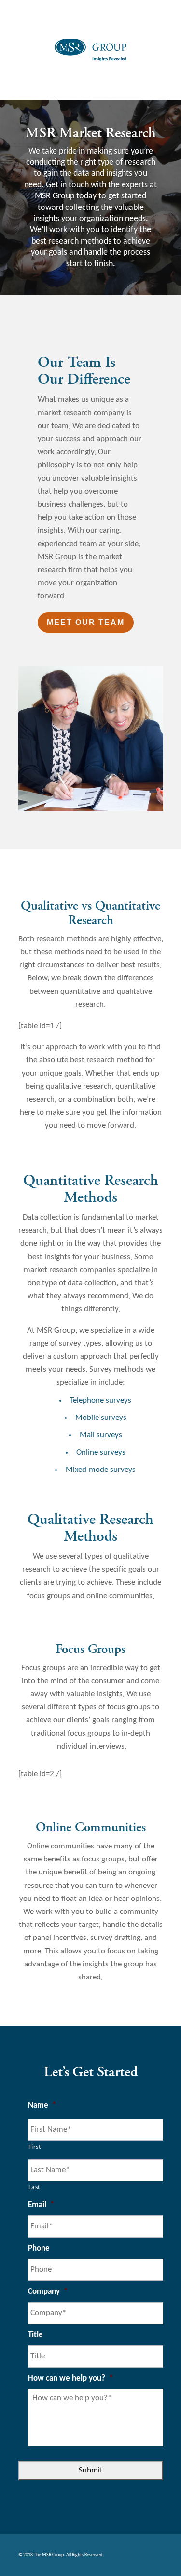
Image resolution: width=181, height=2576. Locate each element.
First (35, 2147)
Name (42, 2105)
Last (35, 2188)
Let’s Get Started (91, 2073)
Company (48, 2292)
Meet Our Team (86, 622)
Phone (39, 2248)
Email (41, 2205)
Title (35, 2335)
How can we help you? (70, 2378)
